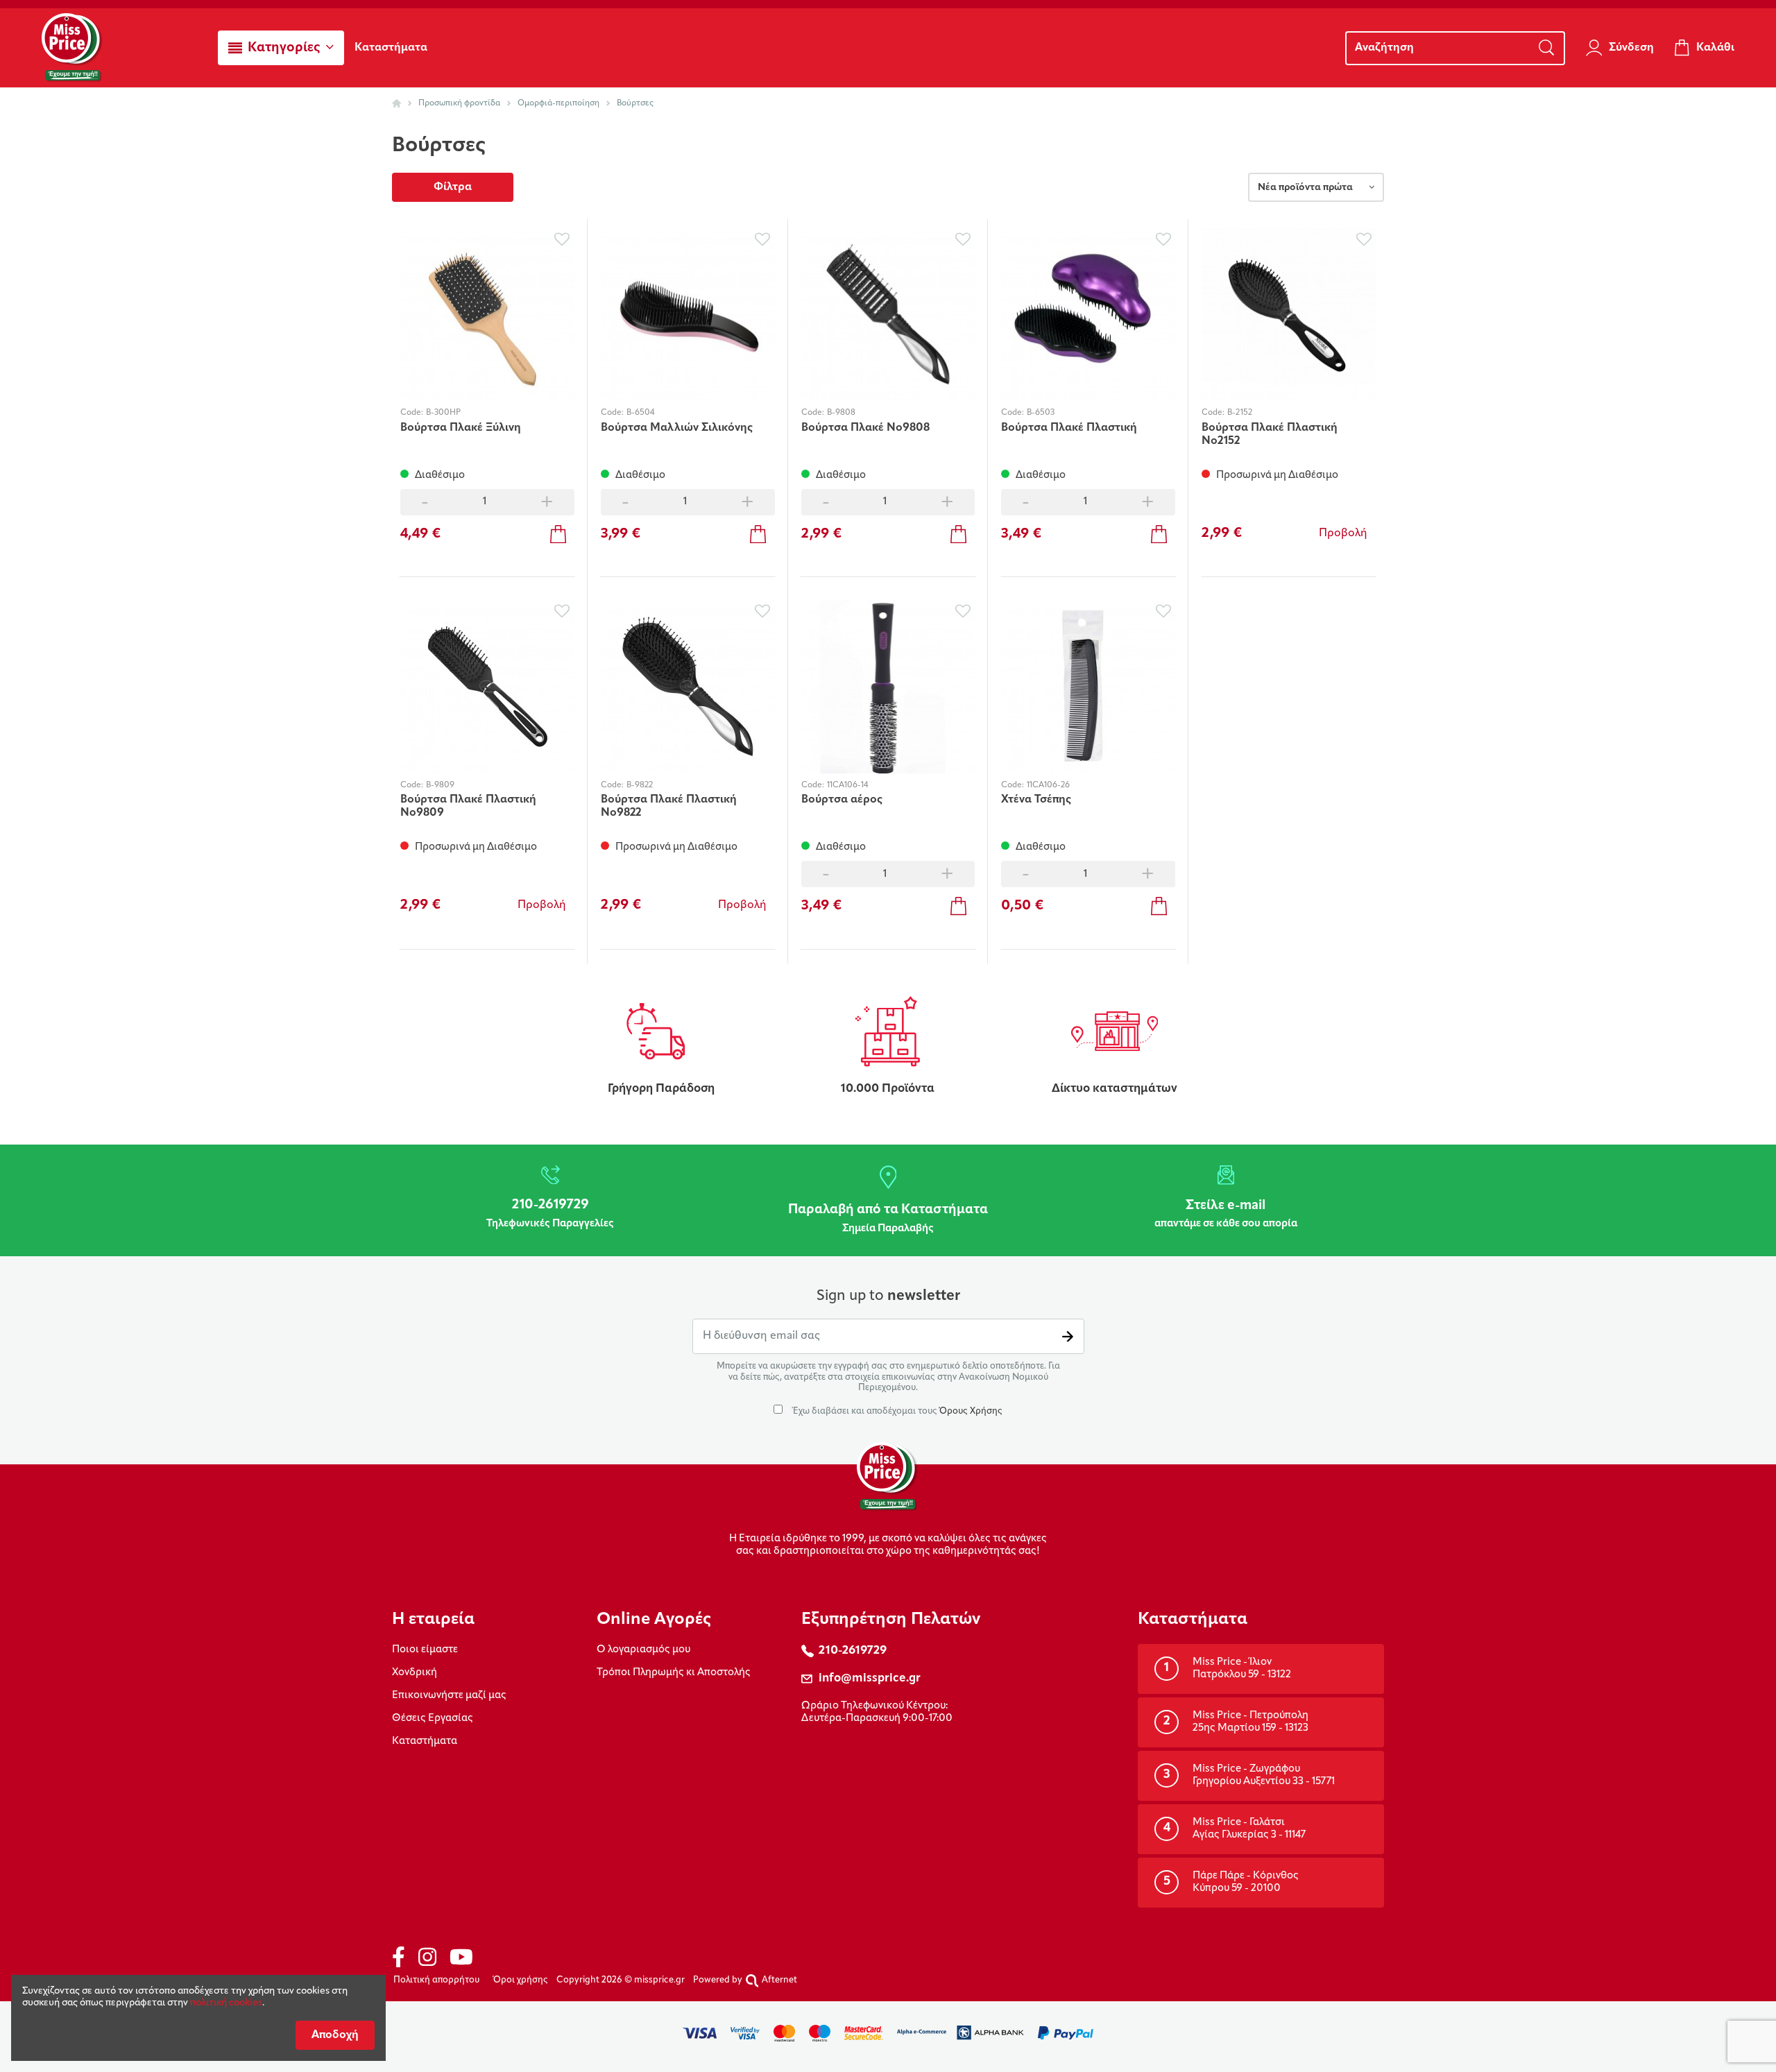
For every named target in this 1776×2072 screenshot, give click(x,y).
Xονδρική (415, 1673)
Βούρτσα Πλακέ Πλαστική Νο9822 (669, 806)
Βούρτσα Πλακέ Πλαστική (1069, 428)
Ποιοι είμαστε (425, 1650)
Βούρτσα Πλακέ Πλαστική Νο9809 (468, 806)
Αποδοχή (335, 2035)
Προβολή (1343, 533)
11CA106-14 (847, 785)
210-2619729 (853, 1651)
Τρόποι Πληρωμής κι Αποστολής (674, 1673)
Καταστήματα (425, 1741)
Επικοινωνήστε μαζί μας (449, 1696)
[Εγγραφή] (1068, 1336)
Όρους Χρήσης (971, 1411)
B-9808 (841, 413)
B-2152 (1240, 413)
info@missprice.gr (870, 1678)
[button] (281, 48)
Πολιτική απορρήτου (436, 1980)
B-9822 (640, 785)
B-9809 (440, 785)
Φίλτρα (453, 187)
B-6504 (640, 413)
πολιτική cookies (226, 2003)
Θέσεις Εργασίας (433, 1719)
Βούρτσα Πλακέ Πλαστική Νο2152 (1270, 435)
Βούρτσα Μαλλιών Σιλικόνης (677, 428)
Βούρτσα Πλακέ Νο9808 (865, 428)
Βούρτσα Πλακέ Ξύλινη (461, 428)
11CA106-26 (1048, 785)
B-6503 (1041, 413)
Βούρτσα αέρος (842, 800)
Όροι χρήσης (521, 1980)
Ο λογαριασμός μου (643, 1650)
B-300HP (443, 413)
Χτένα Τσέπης (1036, 800)
